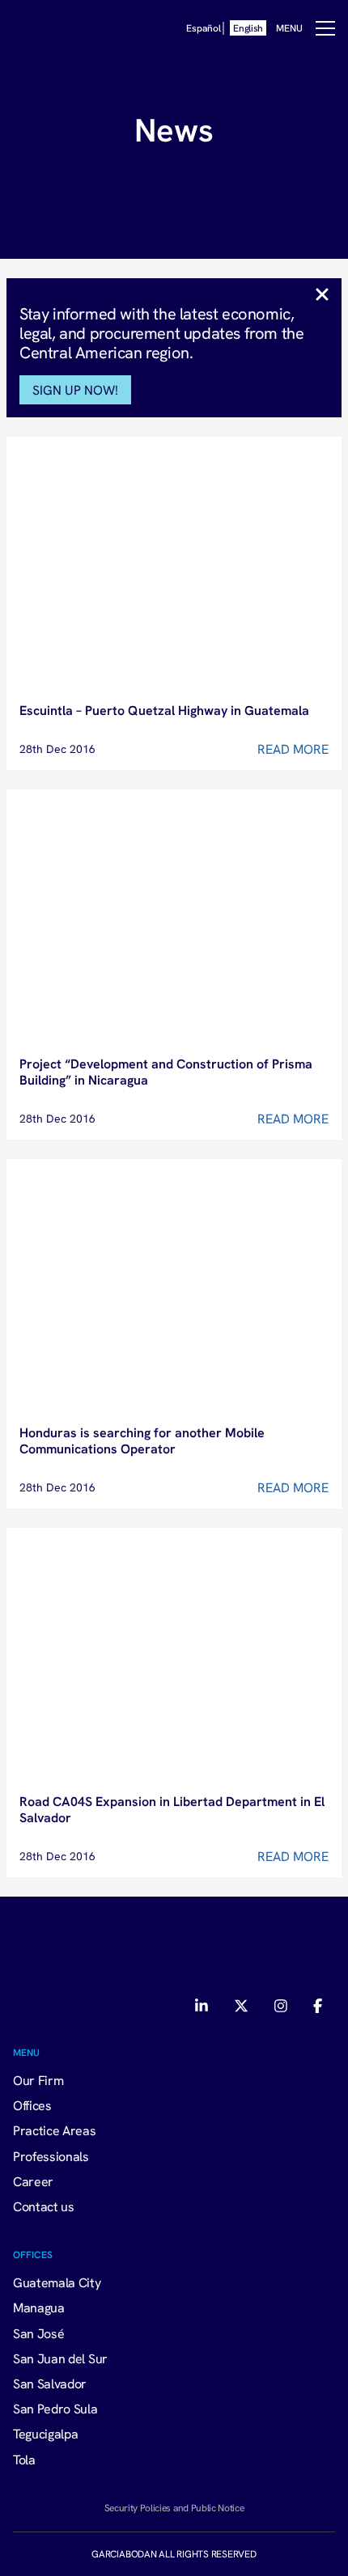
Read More (293, 749)
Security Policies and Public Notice (174, 2508)
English (248, 28)
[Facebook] (318, 2006)
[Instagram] (281, 2006)
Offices (32, 2105)
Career (33, 2181)
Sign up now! (75, 390)
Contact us (44, 2206)
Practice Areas (55, 2130)
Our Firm (38, 2080)
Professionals (51, 2156)
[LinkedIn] (203, 2006)
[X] (241, 2006)
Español (203, 28)
